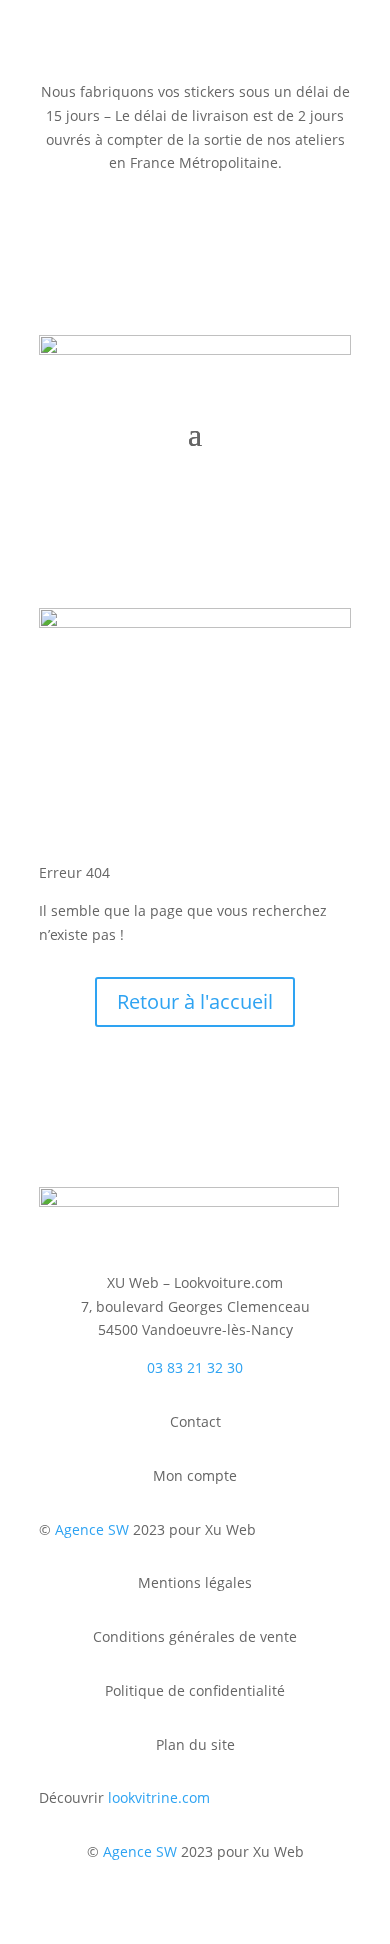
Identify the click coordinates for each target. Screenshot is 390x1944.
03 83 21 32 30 (195, 1367)
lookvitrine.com (159, 1797)
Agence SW (92, 1529)
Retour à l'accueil (195, 1001)
